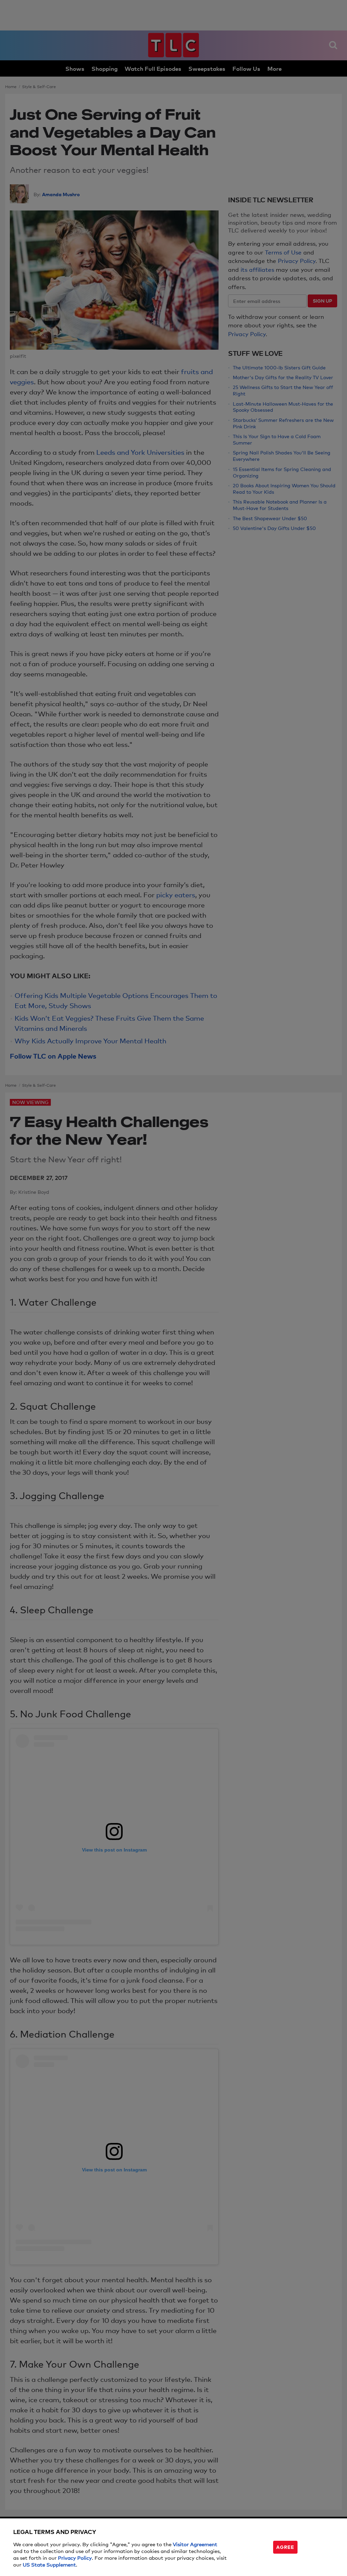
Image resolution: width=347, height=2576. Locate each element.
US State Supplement (49, 2564)
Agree (285, 2547)
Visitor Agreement (195, 2544)
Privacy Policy (75, 2558)
